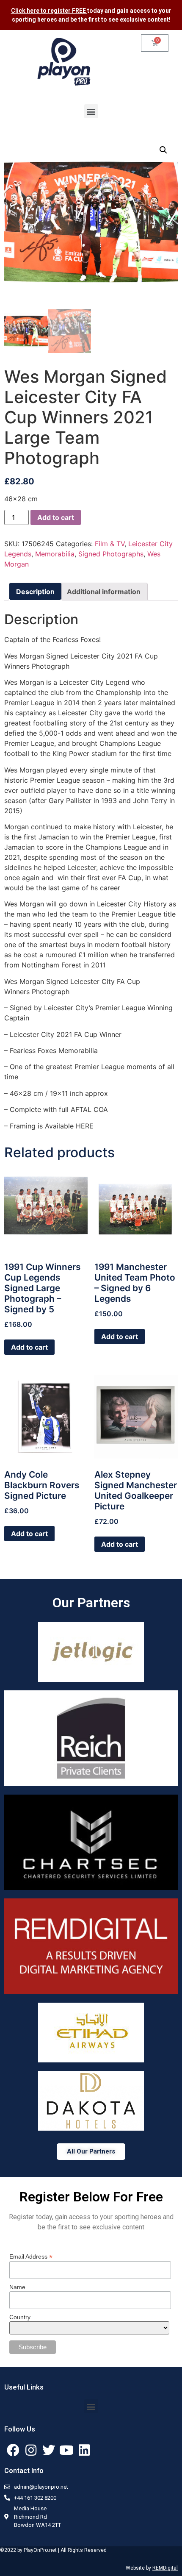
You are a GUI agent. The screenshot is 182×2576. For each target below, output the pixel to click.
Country (20, 2317)
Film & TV (110, 544)
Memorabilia (55, 554)
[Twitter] (49, 2450)
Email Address (31, 2256)
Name (17, 2287)
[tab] (35, 592)
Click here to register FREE (49, 11)
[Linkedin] (84, 2450)
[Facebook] (13, 2450)
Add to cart (56, 517)
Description (35, 592)
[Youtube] (66, 2450)
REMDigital (165, 2568)
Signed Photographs (111, 554)
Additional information (104, 592)
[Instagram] (31, 2450)
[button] (91, 111)
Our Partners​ (91, 1603)
